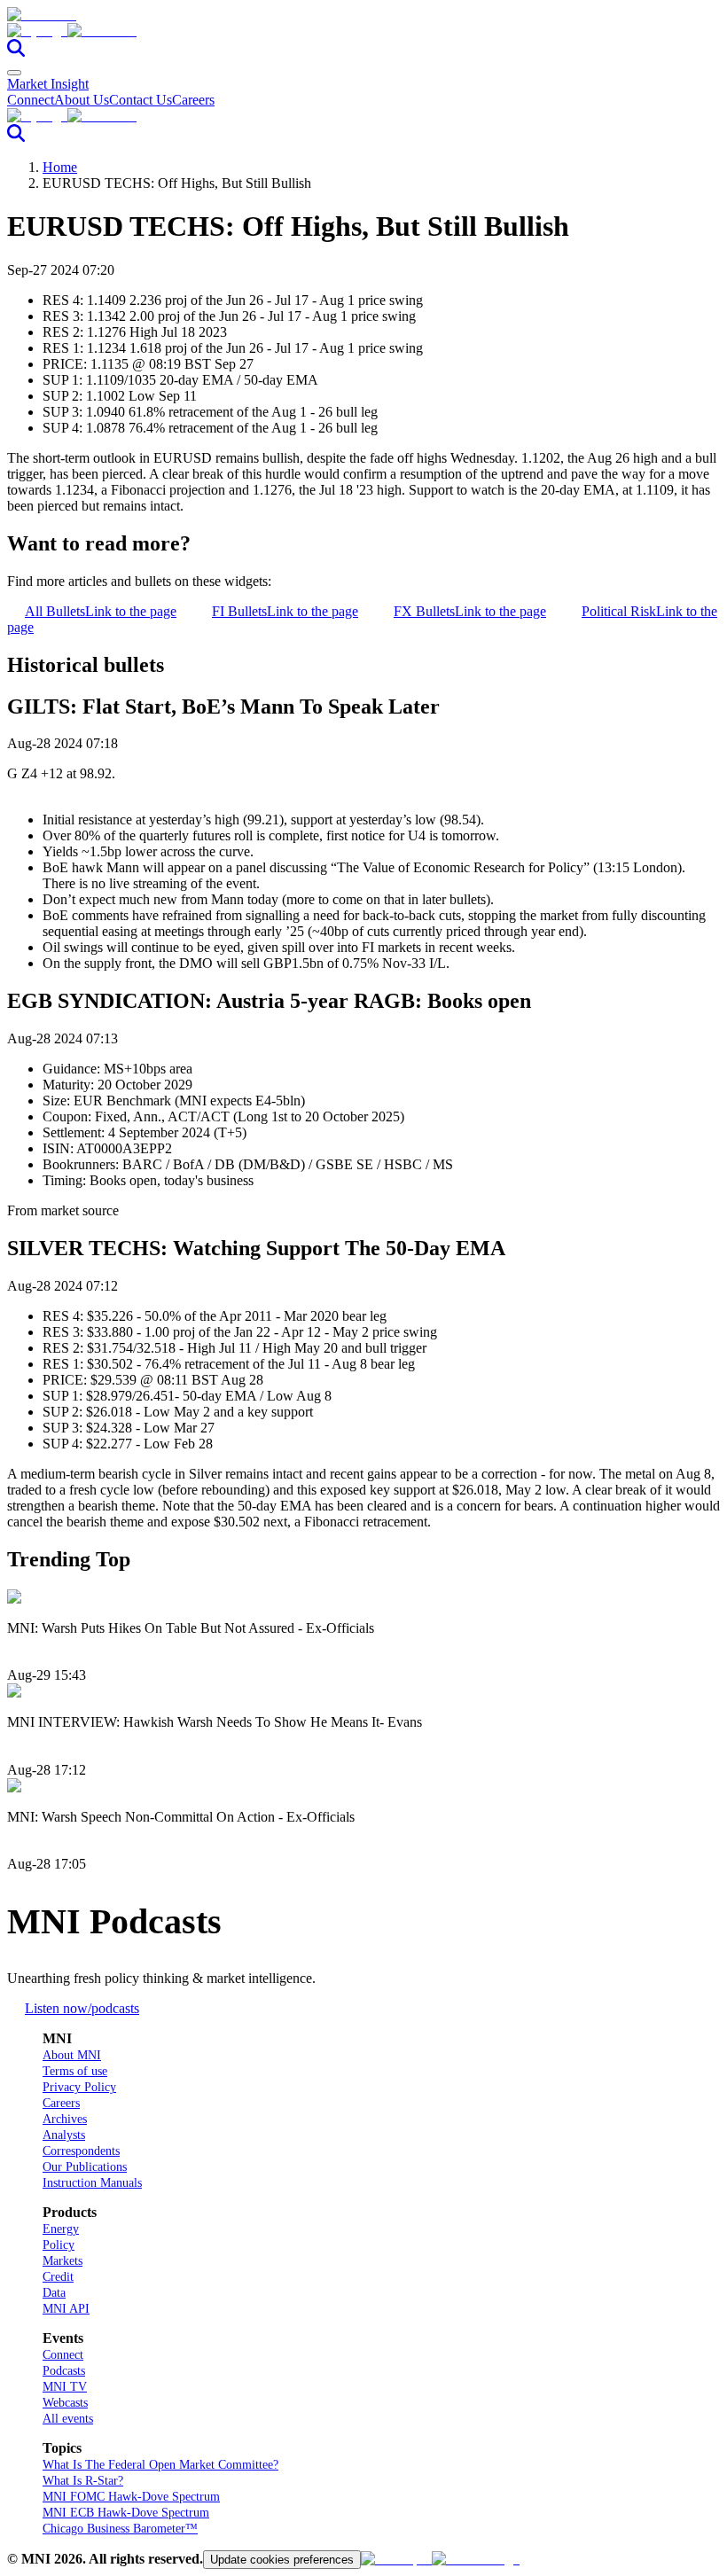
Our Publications (85, 2167)
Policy (59, 2245)
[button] (363, 31)
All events (68, 2419)
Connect (31, 100)
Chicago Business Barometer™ (120, 2529)
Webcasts (65, 2403)
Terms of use (75, 2071)
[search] (16, 52)
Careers (193, 100)
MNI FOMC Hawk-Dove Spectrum (131, 2497)
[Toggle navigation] (14, 73)
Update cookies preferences (282, 2560)
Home (60, 167)
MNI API (66, 2309)
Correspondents (81, 2151)
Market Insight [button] (48, 84)
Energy (61, 2229)
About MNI (72, 2055)
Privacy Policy (79, 2087)
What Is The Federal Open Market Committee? (160, 2465)
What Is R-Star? (83, 2481)
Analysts (64, 2135)
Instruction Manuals (92, 2183)
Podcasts (64, 2371)
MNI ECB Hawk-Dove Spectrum (126, 2513)
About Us (82, 100)
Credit (58, 2277)
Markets (63, 2261)
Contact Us (141, 100)
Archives (65, 2119)
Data (54, 2293)
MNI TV (65, 2387)
